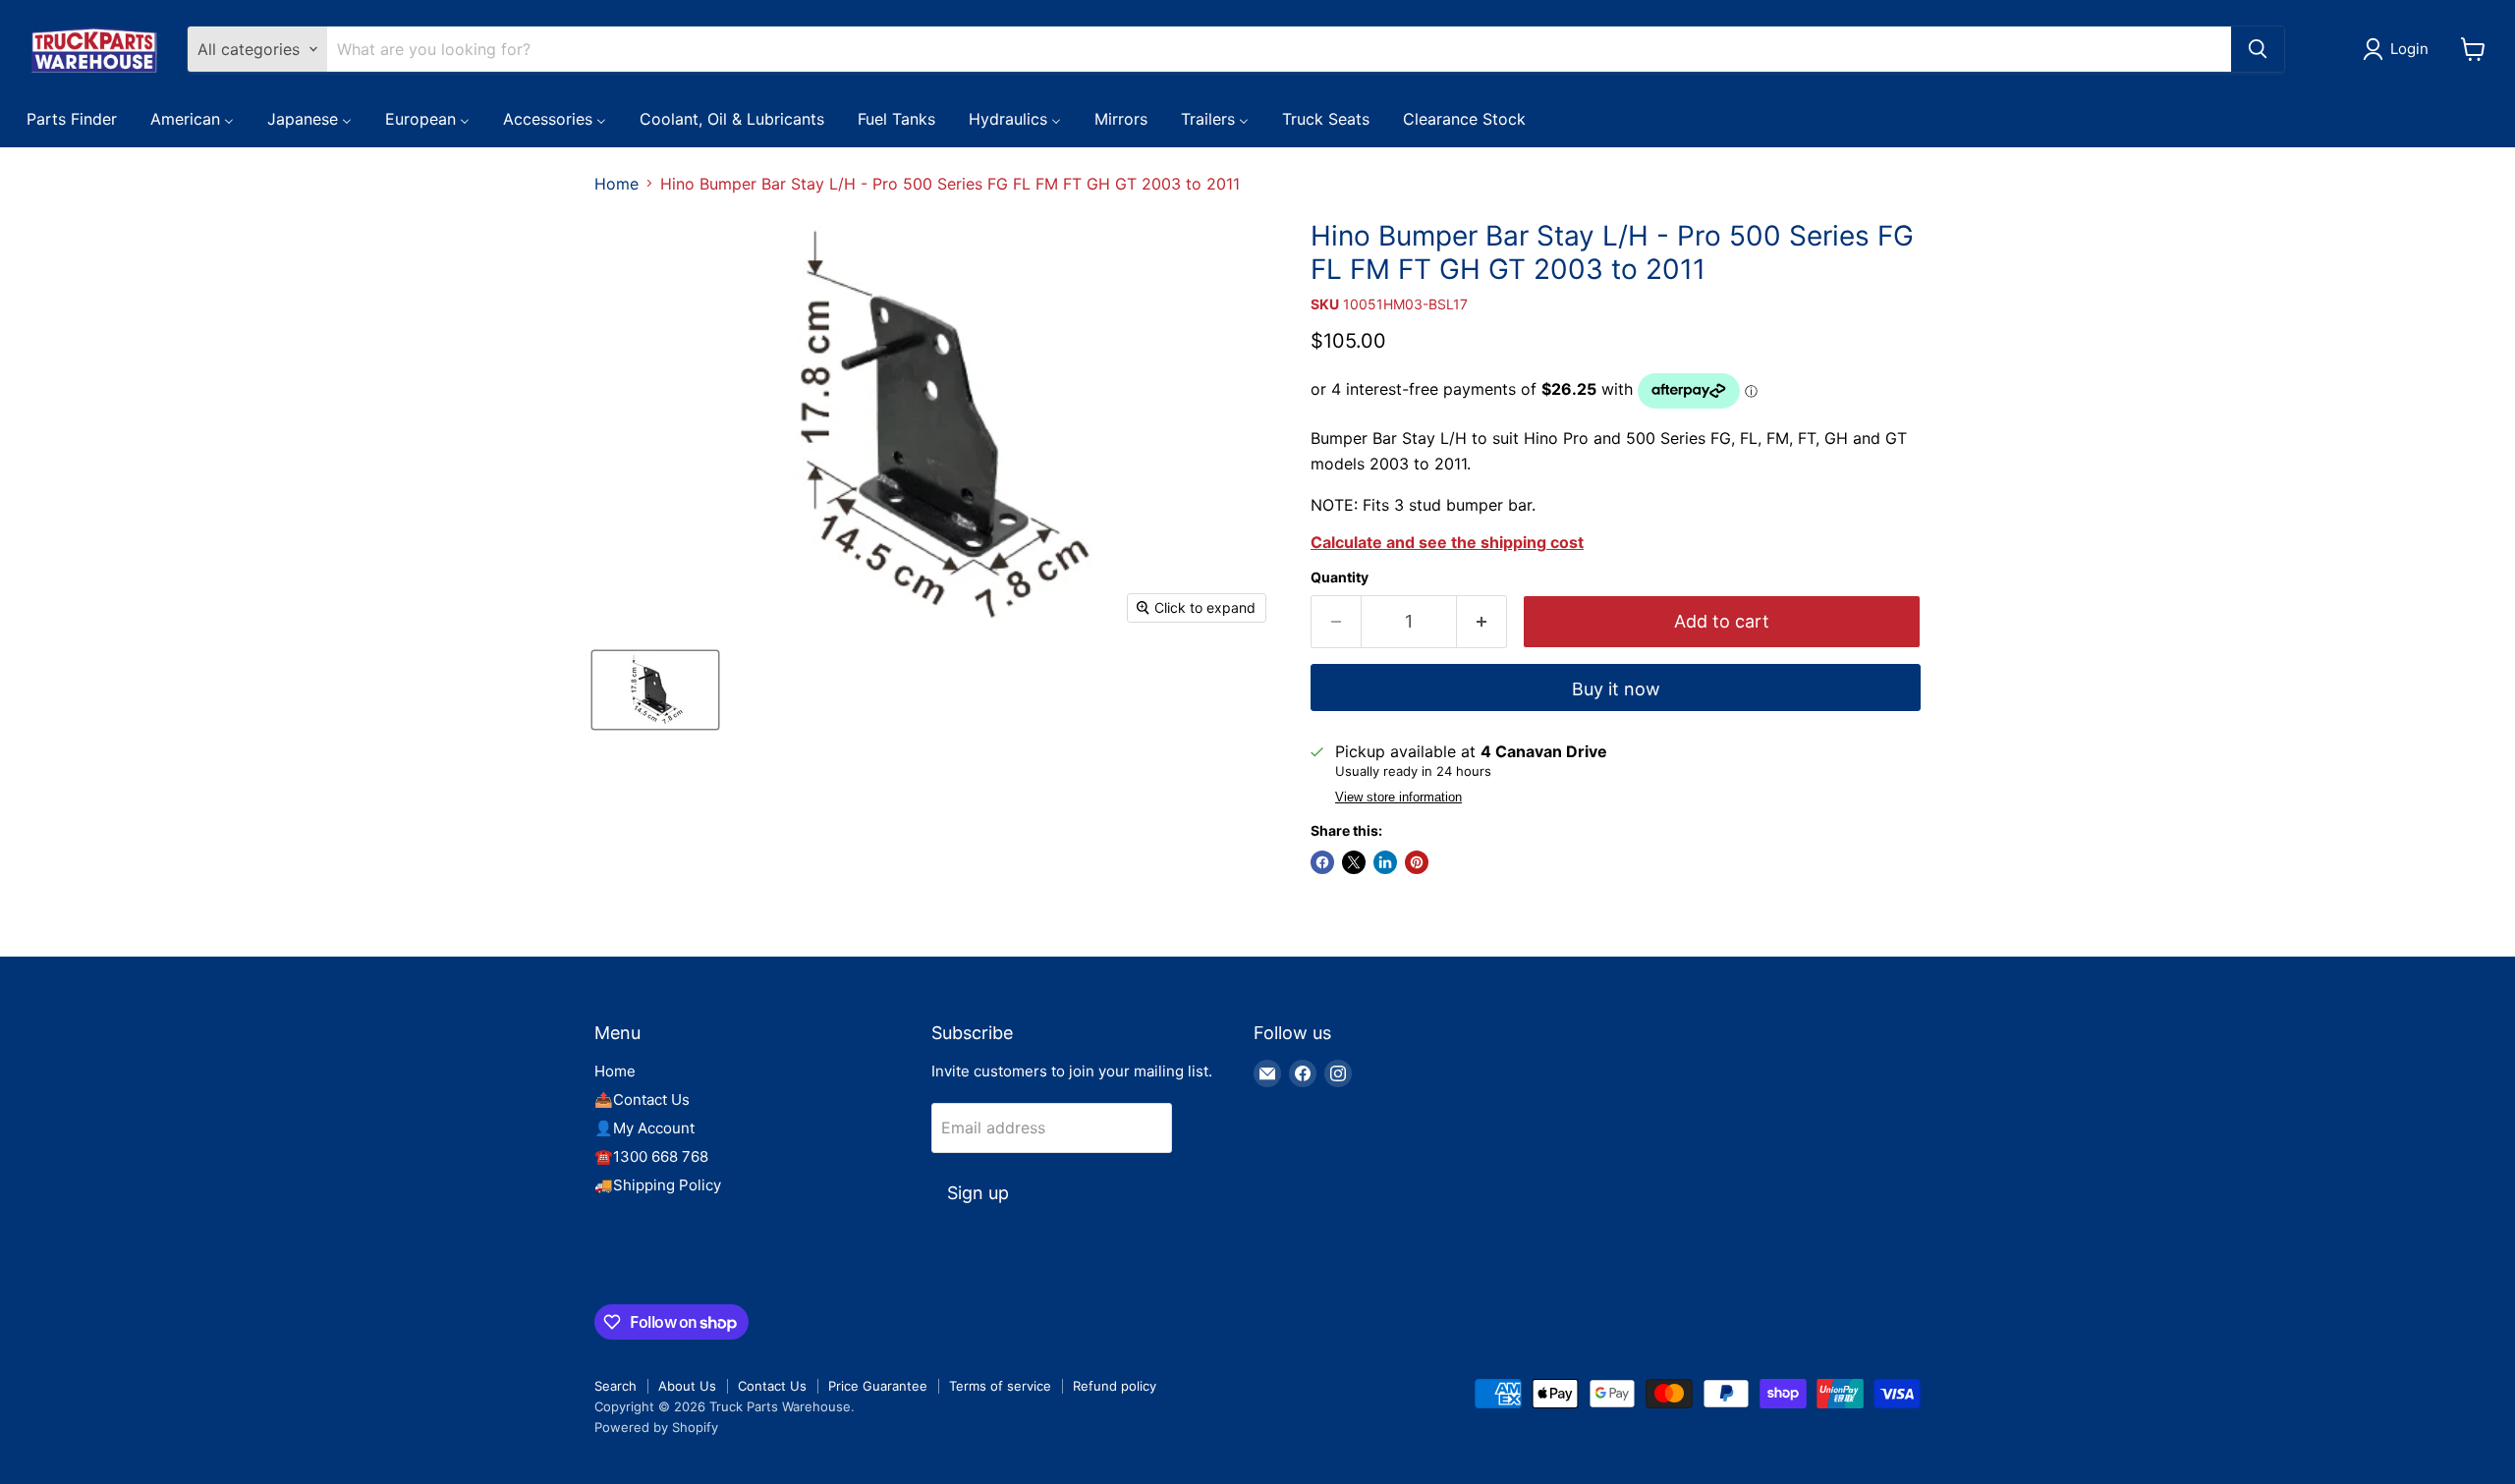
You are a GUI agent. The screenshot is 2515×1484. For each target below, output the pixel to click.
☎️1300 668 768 (651, 1156)
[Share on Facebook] (1322, 862)
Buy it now (1616, 689)
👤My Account (644, 1128)
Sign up (978, 1193)
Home (616, 184)
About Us (687, 1386)
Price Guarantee (878, 1386)
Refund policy (1115, 1386)
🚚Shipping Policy (658, 1185)
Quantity (1340, 577)
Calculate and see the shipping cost (1447, 542)
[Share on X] (1354, 862)
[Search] (2258, 49)
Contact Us (772, 1386)
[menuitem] (72, 118)
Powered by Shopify (656, 1427)
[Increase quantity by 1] (1482, 622)
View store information (1398, 797)
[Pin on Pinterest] (1417, 862)
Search (615, 1386)
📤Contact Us (642, 1099)
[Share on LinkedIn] (1385, 862)
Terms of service (1000, 1386)
